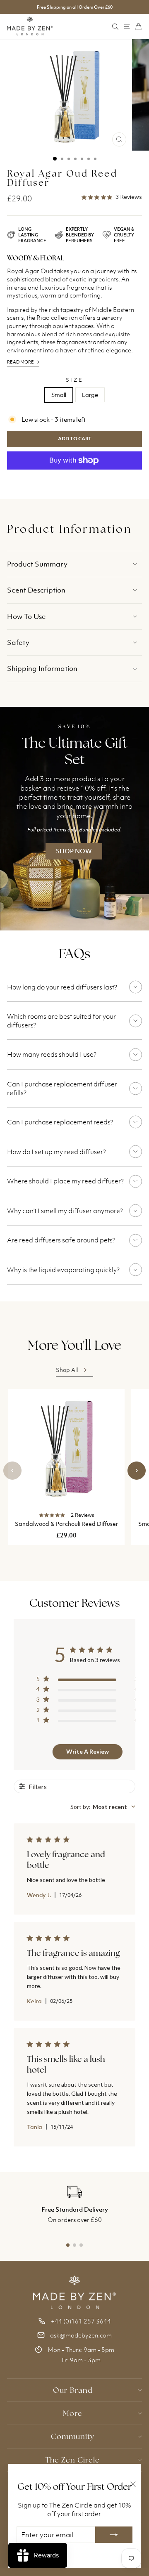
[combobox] (103, 1807)
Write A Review (88, 1751)
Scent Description (36, 590)
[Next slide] (137, 1471)
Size (74, 380)
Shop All (67, 1370)
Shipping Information (42, 668)
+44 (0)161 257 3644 (81, 2321)
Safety (18, 642)
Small (59, 395)
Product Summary (37, 564)
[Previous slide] (12, 1471)
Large (90, 395)
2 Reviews (83, 1515)
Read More (20, 362)
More (73, 2413)
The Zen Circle (73, 2460)
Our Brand (73, 2390)
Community (73, 2436)
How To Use (26, 616)
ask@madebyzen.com (81, 2335)
